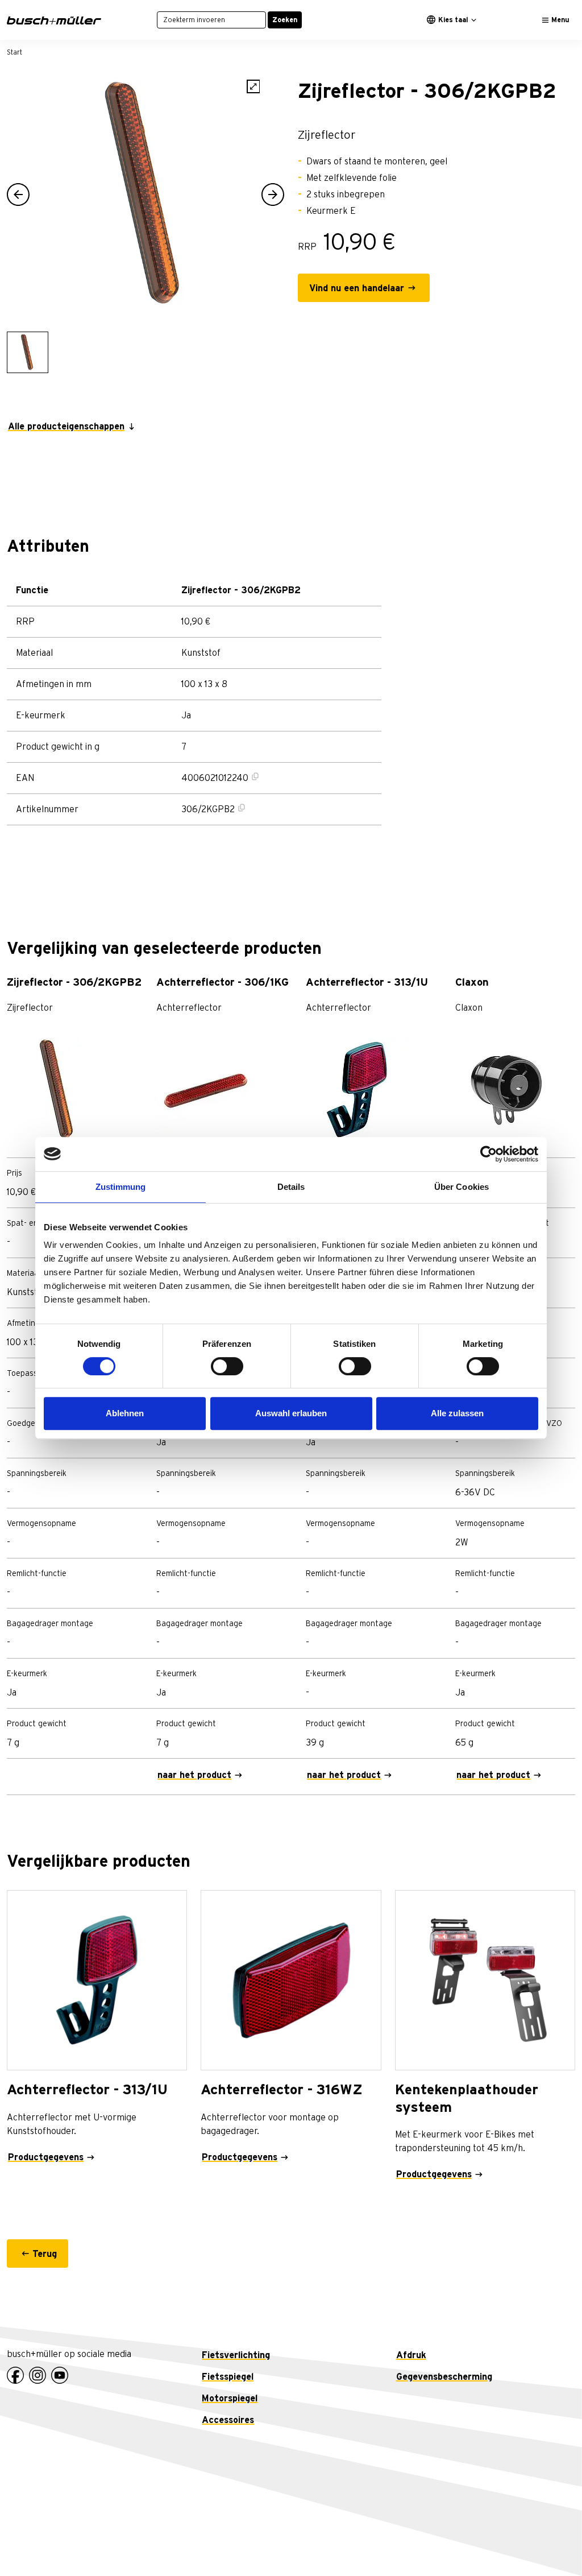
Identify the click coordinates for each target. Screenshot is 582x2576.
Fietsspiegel (228, 2377)
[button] (18, 195)
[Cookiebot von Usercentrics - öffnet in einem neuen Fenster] (489, 1154)
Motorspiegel (230, 2399)
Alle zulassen (457, 1413)
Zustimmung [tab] (121, 1187)
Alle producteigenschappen (66, 427)
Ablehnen (125, 1413)
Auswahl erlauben (291, 1413)
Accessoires (228, 2420)
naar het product (194, 1775)
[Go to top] (548, 2542)
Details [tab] (291, 1187)
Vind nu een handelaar (357, 288)
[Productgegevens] (97, 1980)
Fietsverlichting (236, 2355)
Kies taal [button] (453, 20)
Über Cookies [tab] (462, 1187)
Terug (45, 2254)
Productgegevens (46, 2157)
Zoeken (285, 20)
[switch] (227, 1366)
